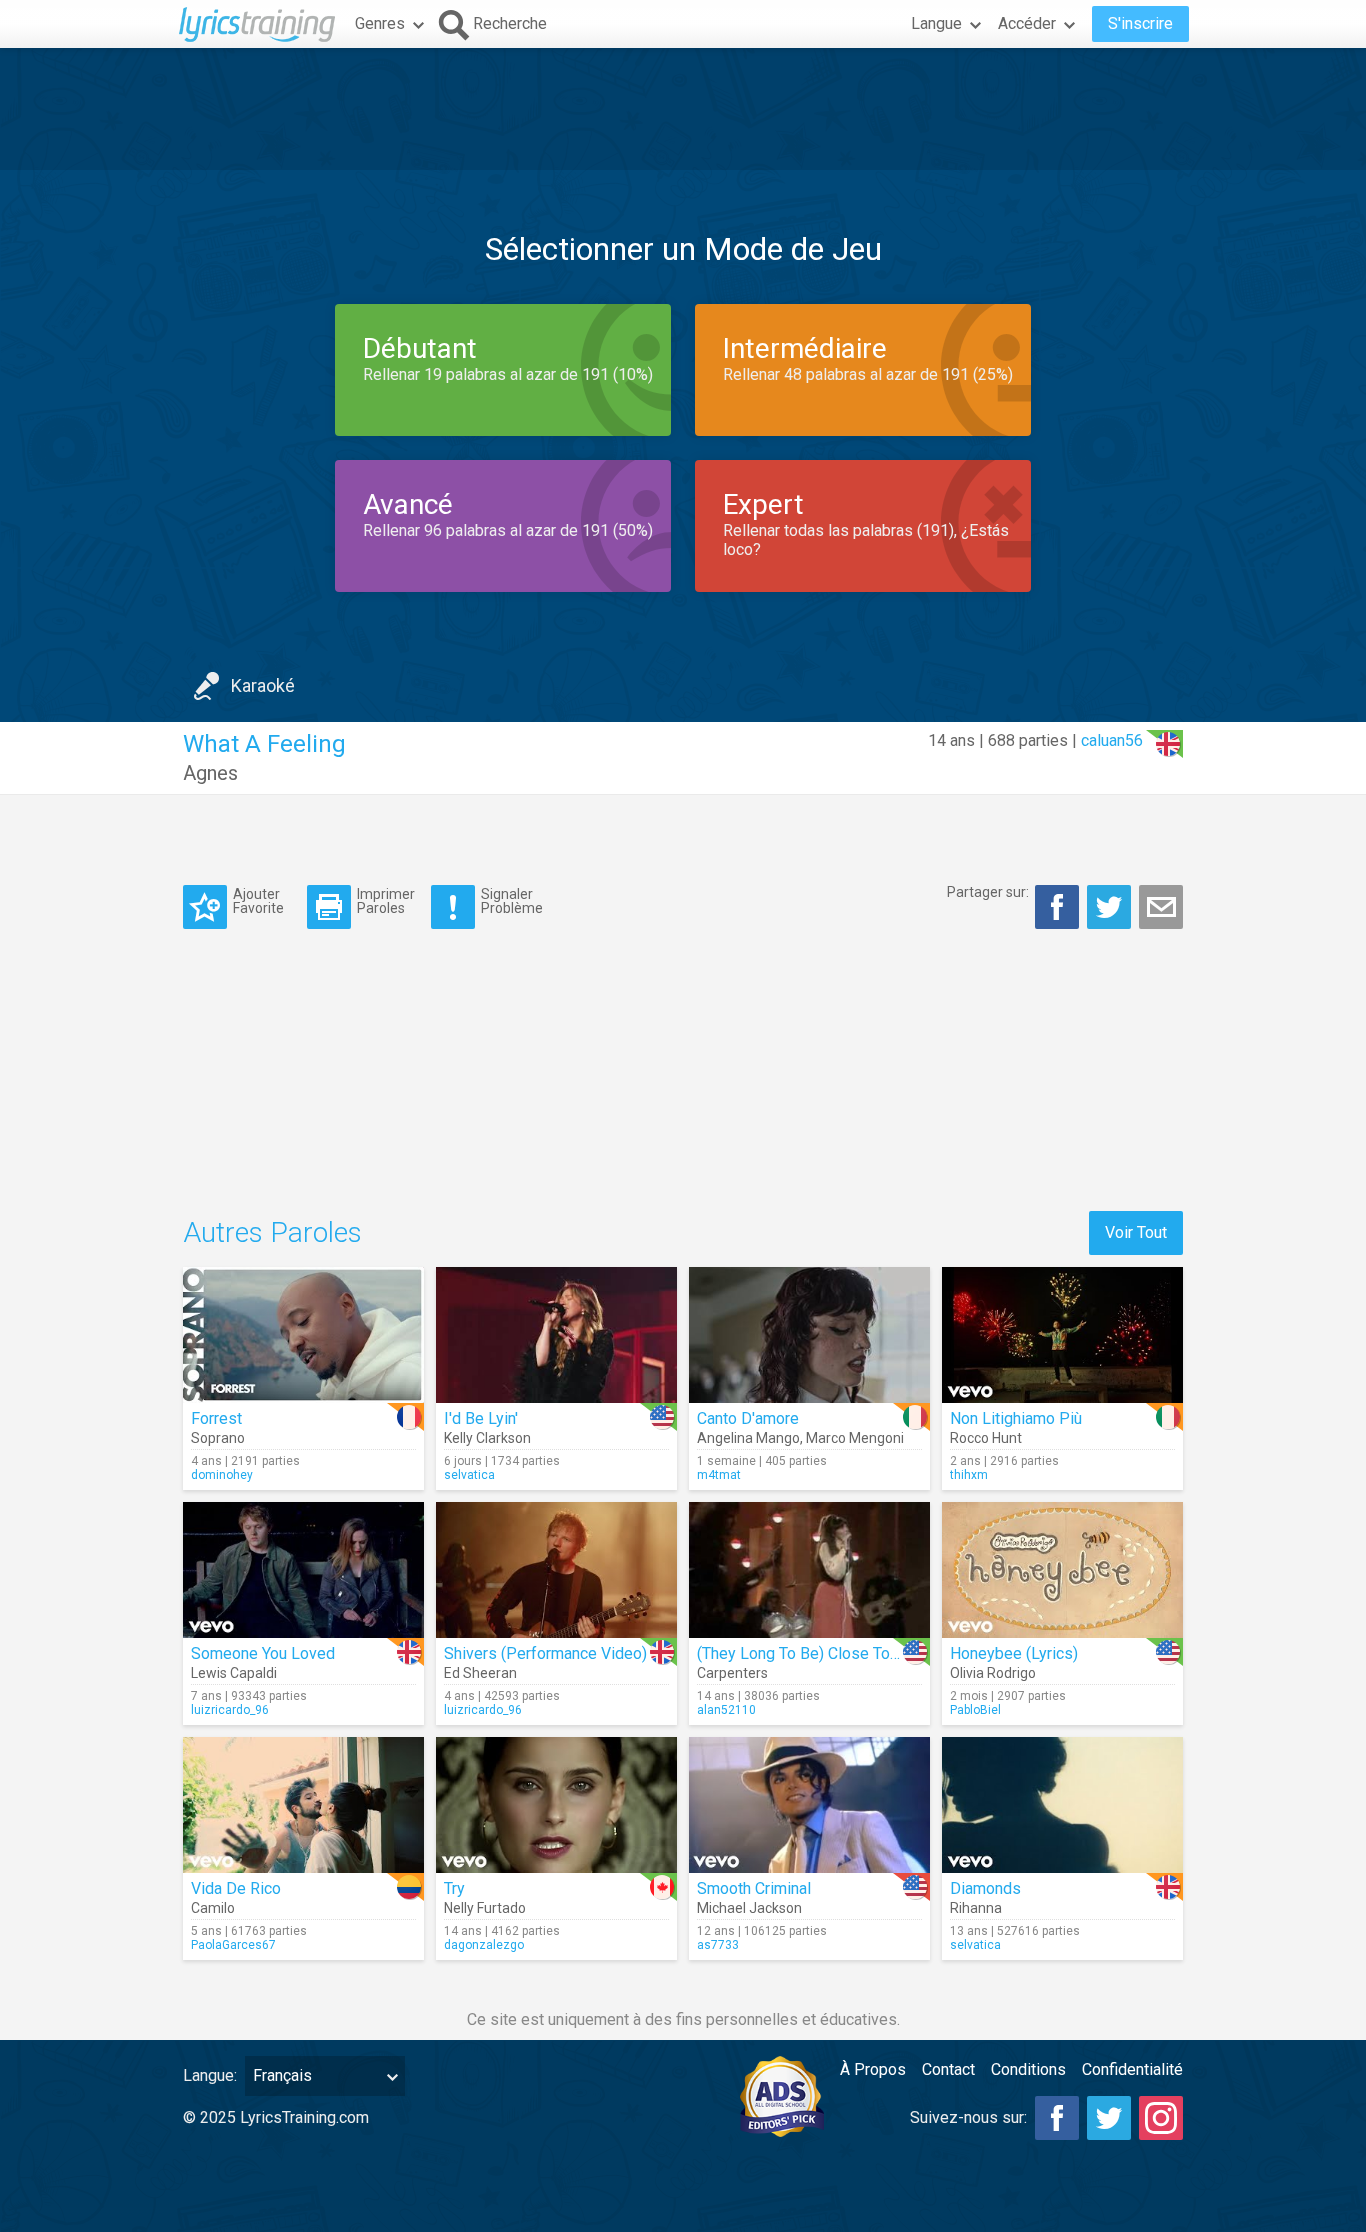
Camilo (213, 1908)
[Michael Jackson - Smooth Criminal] (809, 1805)
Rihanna (976, 1908)
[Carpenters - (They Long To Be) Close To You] (809, 1570)
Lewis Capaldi (234, 1673)
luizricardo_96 (230, 1710)
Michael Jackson (749, 1908)
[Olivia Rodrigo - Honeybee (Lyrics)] (1062, 1570)
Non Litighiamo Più (1016, 1418)
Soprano (218, 1438)
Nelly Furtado (485, 1908)
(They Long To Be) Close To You (808, 1653)
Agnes (210, 773)
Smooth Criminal (754, 1888)
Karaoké (263, 685)
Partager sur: (988, 892)
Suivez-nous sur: (968, 2117)
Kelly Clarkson (487, 1438)
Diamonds (985, 1888)
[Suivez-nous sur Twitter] (1109, 2118)
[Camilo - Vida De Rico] (303, 1805)
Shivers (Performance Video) (545, 1653)
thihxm (969, 1475)
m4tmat (719, 1475)
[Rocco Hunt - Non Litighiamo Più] (1062, 1335)
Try (454, 1888)
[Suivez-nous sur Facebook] (1057, 2118)
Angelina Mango (748, 1438)
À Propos (873, 2069)
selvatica (469, 1475)
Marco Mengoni (855, 1438)
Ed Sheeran (480, 1673)
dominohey (222, 1475)
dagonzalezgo (484, 1945)
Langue (936, 23)
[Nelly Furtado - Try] (556, 1805)
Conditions (1028, 2069)
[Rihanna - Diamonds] (1062, 1805)
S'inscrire (1140, 23)
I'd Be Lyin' (481, 1418)
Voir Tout (1136, 1232)
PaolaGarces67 (233, 1945)
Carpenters (732, 1673)
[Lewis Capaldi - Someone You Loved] (303, 1570)
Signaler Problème (512, 900)
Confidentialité (1132, 2069)
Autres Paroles (272, 1232)
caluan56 (1112, 740)
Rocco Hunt (986, 1438)
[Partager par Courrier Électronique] (1161, 907)
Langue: (210, 2075)
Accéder (1027, 23)
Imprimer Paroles (386, 900)
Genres (380, 23)
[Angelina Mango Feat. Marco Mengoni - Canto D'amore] (809, 1335)
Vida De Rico (236, 1888)
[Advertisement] (683, 109)
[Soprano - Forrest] (303, 1335)
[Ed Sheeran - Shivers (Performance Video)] (556, 1570)
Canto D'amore (748, 1418)
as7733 (718, 1945)
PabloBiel (975, 1710)
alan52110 (726, 1710)
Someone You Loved (263, 1653)
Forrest (216, 1418)
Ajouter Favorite (258, 900)
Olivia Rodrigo (993, 1673)
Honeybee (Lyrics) (1014, 1653)
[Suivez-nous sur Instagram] (1161, 2118)
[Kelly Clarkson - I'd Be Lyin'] (556, 1335)
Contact (948, 2069)
